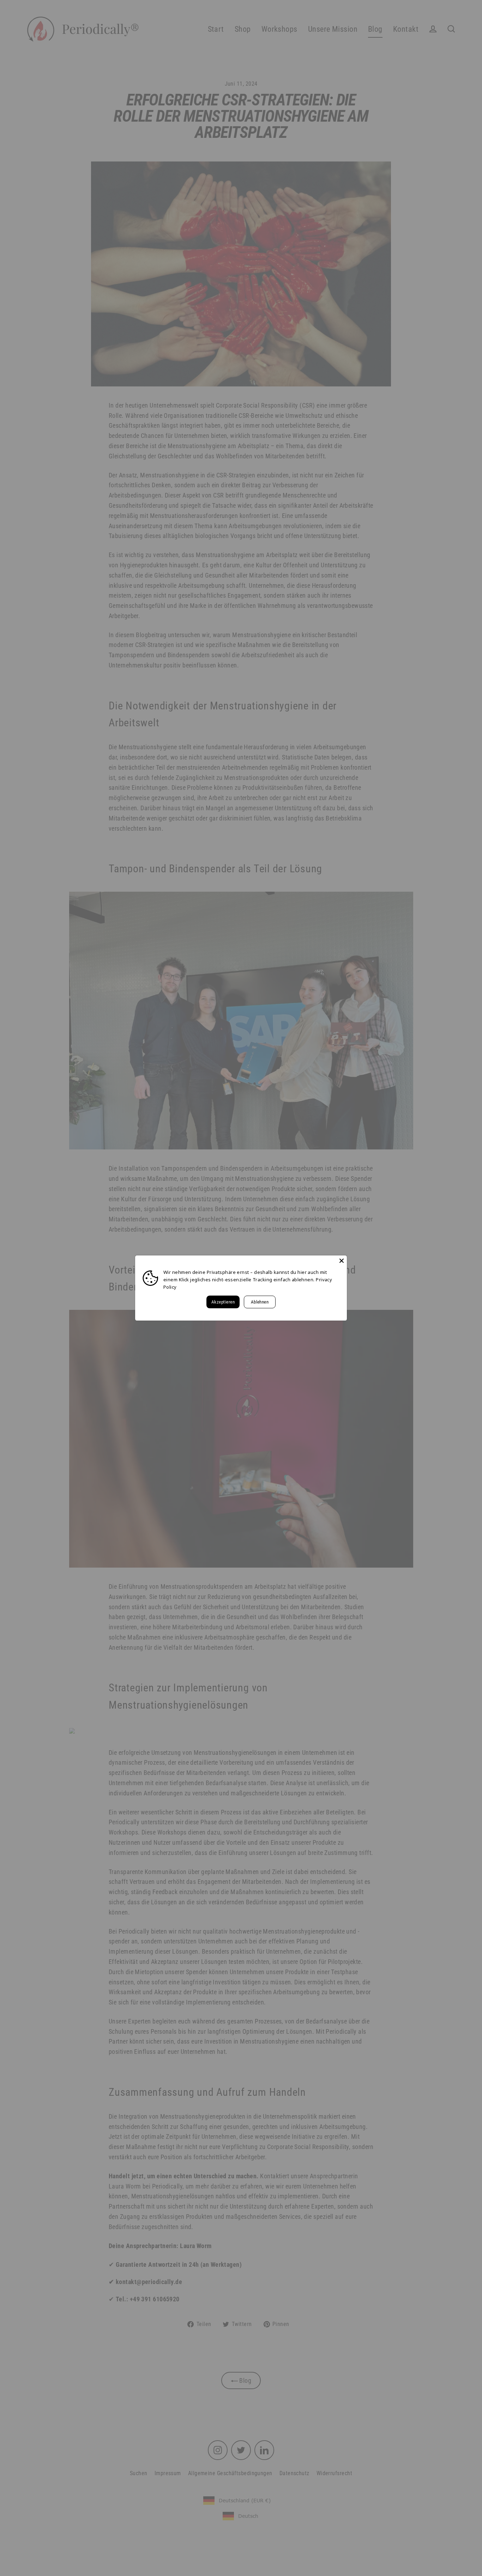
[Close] (342, 1261)
